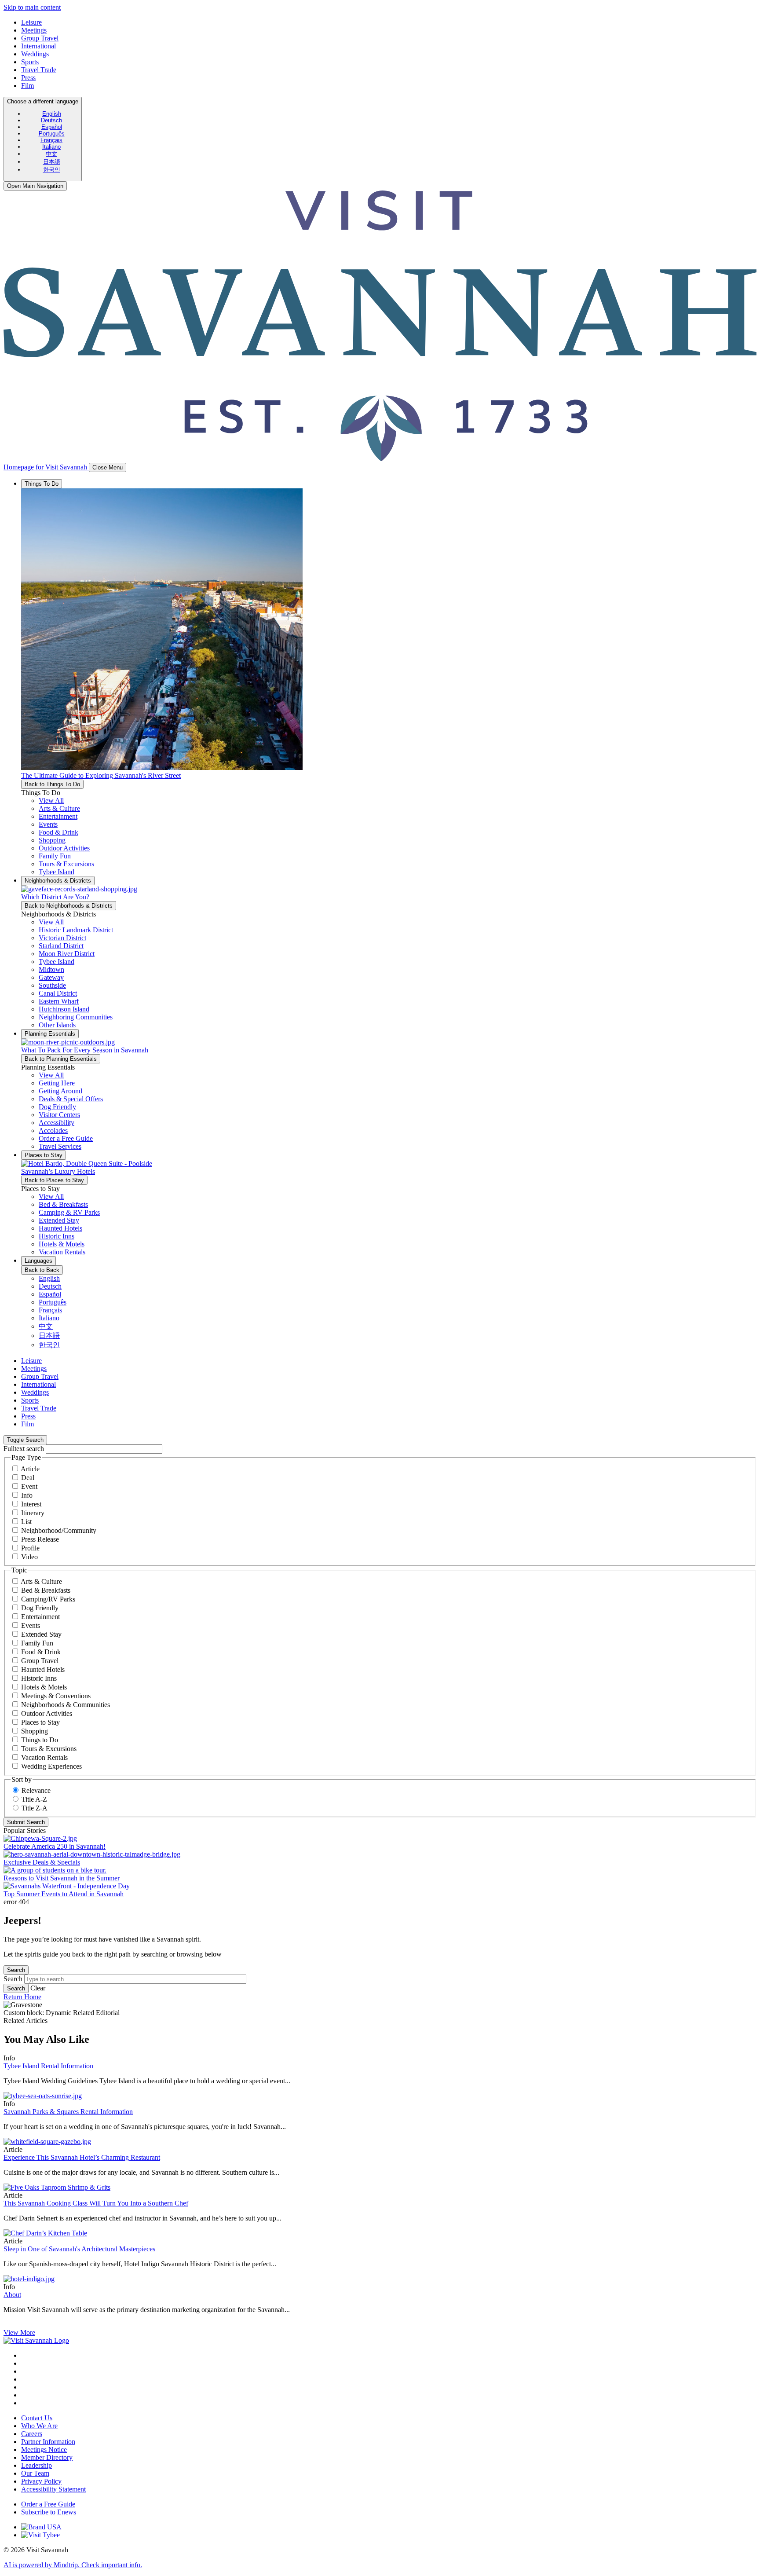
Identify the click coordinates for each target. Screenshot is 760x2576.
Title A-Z (34, 1799)
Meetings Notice (44, 2450)
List (26, 1522)
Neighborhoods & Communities (66, 1705)
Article (30, 1469)
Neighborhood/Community (59, 1530)
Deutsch (51, 120)
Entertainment (40, 1617)
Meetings (34, 30)
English (52, 114)
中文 (51, 154)
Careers (32, 2434)
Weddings (35, 54)
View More (19, 2332)
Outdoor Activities (47, 1713)
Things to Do (40, 1740)
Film (27, 86)
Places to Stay (40, 1722)
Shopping (35, 1731)
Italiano (51, 147)
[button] (59, 808)
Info (27, 1495)
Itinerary (33, 1513)
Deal (28, 1478)
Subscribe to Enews (49, 2512)
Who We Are (39, 2426)
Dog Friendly (40, 1608)
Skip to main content (32, 7)
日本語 (52, 162)
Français (51, 140)
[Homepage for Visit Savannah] (36, 2340)
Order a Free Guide (48, 2504)
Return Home (22, 1997)
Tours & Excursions (49, 1749)
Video (29, 1557)
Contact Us (37, 2418)
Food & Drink (41, 1652)
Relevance (36, 1790)
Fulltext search (24, 1449)
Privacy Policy (41, 2481)
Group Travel (40, 38)
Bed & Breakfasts (46, 1590)
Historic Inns (39, 1678)
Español (52, 127)
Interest (31, 1504)
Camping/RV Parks (48, 1599)
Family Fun (37, 1643)
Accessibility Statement (53, 2489)
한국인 (52, 170)
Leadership (37, 2465)
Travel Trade (39, 70)
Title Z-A (35, 1808)
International (38, 46)
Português (52, 134)
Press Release (40, 1539)
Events (31, 1625)
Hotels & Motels (44, 1687)
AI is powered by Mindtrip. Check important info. (73, 2565)
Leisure (31, 22)
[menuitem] (51, 114)
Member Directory (47, 2457)
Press (28, 78)
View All (51, 801)
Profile (30, 1548)
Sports (30, 62)
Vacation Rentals (44, 1757)
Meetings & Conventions (56, 1696)
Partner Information (48, 2442)
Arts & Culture (41, 1581)
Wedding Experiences (51, 1766)
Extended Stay (41, 1634)
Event (29, 1486)
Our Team (35, 2473)
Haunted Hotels (43, 1669)
